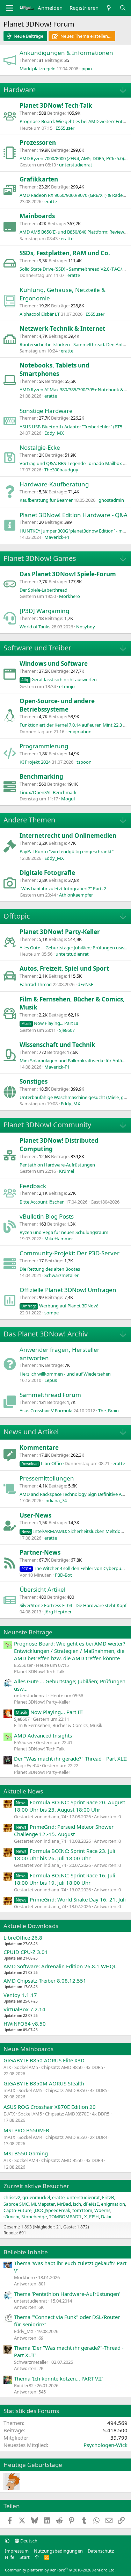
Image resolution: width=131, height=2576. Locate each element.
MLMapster (43, 2204)
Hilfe (10, 2557)
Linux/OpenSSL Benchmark (48, 792)
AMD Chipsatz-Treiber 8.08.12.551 (45, 1981)
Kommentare (39, 1447)
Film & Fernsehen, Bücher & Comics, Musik (58, 1725)
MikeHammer (59, 1239)
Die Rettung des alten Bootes (50, 1269)
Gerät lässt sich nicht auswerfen (59, 679)
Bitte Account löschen (42, 1202)
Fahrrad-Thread (36, 984)
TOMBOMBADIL (65, 2217)
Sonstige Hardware (46, 411)
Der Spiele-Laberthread (43, 590)
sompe (52, 1313)
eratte (51, 201)
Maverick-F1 (57, 537)
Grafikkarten (39, 179)
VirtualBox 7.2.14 (24, 2009)
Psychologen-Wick (105, 2445)
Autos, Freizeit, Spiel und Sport (64, 968)
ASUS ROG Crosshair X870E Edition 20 (50, 2107)
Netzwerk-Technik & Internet (62, 329)
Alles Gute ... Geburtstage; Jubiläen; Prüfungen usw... (73, 948)
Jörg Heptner (58, 1612)
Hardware (20, 90)
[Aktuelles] (109, 8)
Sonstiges (34, 1081)
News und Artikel (31, 1432)
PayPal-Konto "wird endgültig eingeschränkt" (67, 851)
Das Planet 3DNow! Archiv (46, 1334)
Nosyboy (86, 627)
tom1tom (82, 2210)
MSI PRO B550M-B (26, 2130)
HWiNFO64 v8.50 (25, 2024)
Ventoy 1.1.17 (20, 1995)
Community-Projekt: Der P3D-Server (70, 1253)
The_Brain (108, 1411)
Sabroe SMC (16, 2204)
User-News (35, 1515)
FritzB (108, 2197)
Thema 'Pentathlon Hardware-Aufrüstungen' (67, 2294)
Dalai (106, 2217)
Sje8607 (67, 1030)
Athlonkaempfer (76, 895)
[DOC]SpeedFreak (52, 2210)
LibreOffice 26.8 (23, 1938)
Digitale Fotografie (47, 873)
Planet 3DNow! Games (40, 558)
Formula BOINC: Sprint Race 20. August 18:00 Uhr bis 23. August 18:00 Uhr (70, 1806)
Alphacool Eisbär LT (40, 314)
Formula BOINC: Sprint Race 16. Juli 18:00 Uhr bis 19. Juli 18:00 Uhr (65, 1879)
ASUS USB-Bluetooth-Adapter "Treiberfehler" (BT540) (74, 427)
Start (25, 2557)
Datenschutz (101, 2551)
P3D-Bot (63, 1575)
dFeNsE (85, 984)
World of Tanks (35, 627)
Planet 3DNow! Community (47, 1125)
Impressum (17, 2551)
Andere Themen (29, 820)
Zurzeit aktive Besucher (36, 2186)
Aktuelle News (23, 1791)
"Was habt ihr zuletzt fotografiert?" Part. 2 (63, 889)
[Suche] (123, 8)
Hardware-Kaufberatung (54, 484)
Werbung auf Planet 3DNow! (60, 1306)
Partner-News (40, 1552)
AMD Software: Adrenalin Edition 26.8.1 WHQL (60, 1966)
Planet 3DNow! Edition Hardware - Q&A (74, 515)
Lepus (51, 1380)
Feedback (33, 1186)
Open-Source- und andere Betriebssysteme (57, 705)
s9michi (11, 2217)
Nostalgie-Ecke (40, 447)
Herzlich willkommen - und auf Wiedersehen (65, 1374)
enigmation (79, 732)
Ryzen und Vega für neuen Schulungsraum (64, 1232)
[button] (7, 2541)
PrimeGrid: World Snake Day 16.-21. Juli (71, 1899)
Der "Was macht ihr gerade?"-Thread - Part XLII (70, 1758)
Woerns (102, 2210)
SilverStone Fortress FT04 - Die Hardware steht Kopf (73, 1605)
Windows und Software (54, 663)
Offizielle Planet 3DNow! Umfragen (68, 1290)
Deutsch (28, 2541)
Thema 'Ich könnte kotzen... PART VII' (58, 2378)
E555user (65, 128)
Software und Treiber (37, 648)
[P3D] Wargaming (44, 611)
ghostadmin (111, 500)
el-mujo (67, 686)
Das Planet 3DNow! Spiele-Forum (68, 574)
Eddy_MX (54, 433)
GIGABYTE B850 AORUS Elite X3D (44, 2060)
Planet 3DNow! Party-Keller (60, 932)
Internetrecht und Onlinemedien (68, 836)
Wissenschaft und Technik (57, 1045)
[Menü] (10, 8)
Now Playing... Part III (50, 1023)
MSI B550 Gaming (26, 2153)
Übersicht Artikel (42, 1589)
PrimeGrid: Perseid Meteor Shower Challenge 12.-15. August (64, 1830)
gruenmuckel (36, 2197)
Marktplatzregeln (38, 69)
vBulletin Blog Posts (47, 1216)
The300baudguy (61, 470)
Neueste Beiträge (28, 1632)
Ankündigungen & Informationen (66, 53)
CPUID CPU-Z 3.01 (26, 1952)
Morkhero (70, 596)
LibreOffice (42, 1463)
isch (77, 2204)
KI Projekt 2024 (35, 762)
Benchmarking (41, 776)
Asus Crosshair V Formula (46, 1411)
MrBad (64, 2204)
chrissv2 (12, 2197)
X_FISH (92, 2217)
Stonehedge (34, 2217)
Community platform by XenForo (60, 2570)
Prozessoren (38, 142)
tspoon (84, 762)
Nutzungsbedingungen (58, 2551)
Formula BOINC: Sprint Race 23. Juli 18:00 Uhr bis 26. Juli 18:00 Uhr (65, 1854)
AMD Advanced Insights (43, 1735)
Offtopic (17, 916)
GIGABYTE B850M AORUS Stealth (44, 2083)
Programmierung (44, 746)
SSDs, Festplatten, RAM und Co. (65, 253)
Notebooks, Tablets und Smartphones (54, 369)
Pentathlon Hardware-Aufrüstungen (57, 1165)
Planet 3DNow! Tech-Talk (56, 105)
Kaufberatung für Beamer (46, 500)
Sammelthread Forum (50, 1395)
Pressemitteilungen (47, 1478)
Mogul (68, 799)
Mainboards (37, 216)
